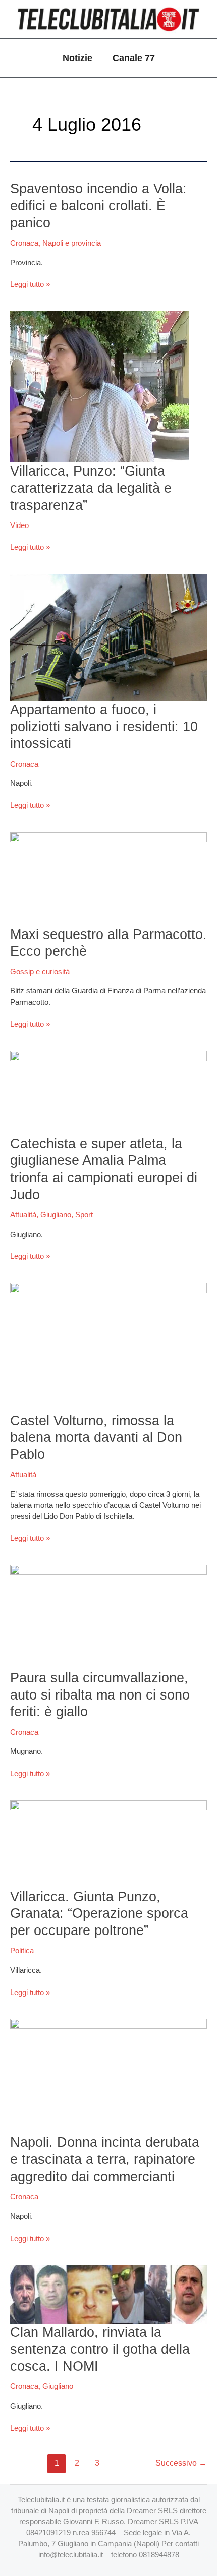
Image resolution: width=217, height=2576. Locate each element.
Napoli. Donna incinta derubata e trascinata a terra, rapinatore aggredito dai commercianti (105, 2159)
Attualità (23, 1215)
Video (19, 525)
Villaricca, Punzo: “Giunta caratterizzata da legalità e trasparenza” (91, 488)
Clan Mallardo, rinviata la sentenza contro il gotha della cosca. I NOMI (100, 2349)
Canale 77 (134, 58)
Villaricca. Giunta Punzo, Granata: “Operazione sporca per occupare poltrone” (99, 1913)
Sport (84, 1215)
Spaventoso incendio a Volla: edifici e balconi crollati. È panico (98, 205)
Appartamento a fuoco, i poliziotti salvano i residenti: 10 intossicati (104, 726)
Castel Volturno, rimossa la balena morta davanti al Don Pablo (96, 1437)
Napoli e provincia (72, 243)
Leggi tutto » (30, 284)
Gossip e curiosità (40, 972)
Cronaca (24, 243)
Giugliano (56, 1215)
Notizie (77, 58)
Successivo (181, 2463)
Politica (22, 1951)
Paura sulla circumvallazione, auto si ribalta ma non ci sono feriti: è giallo (100, 1694)
